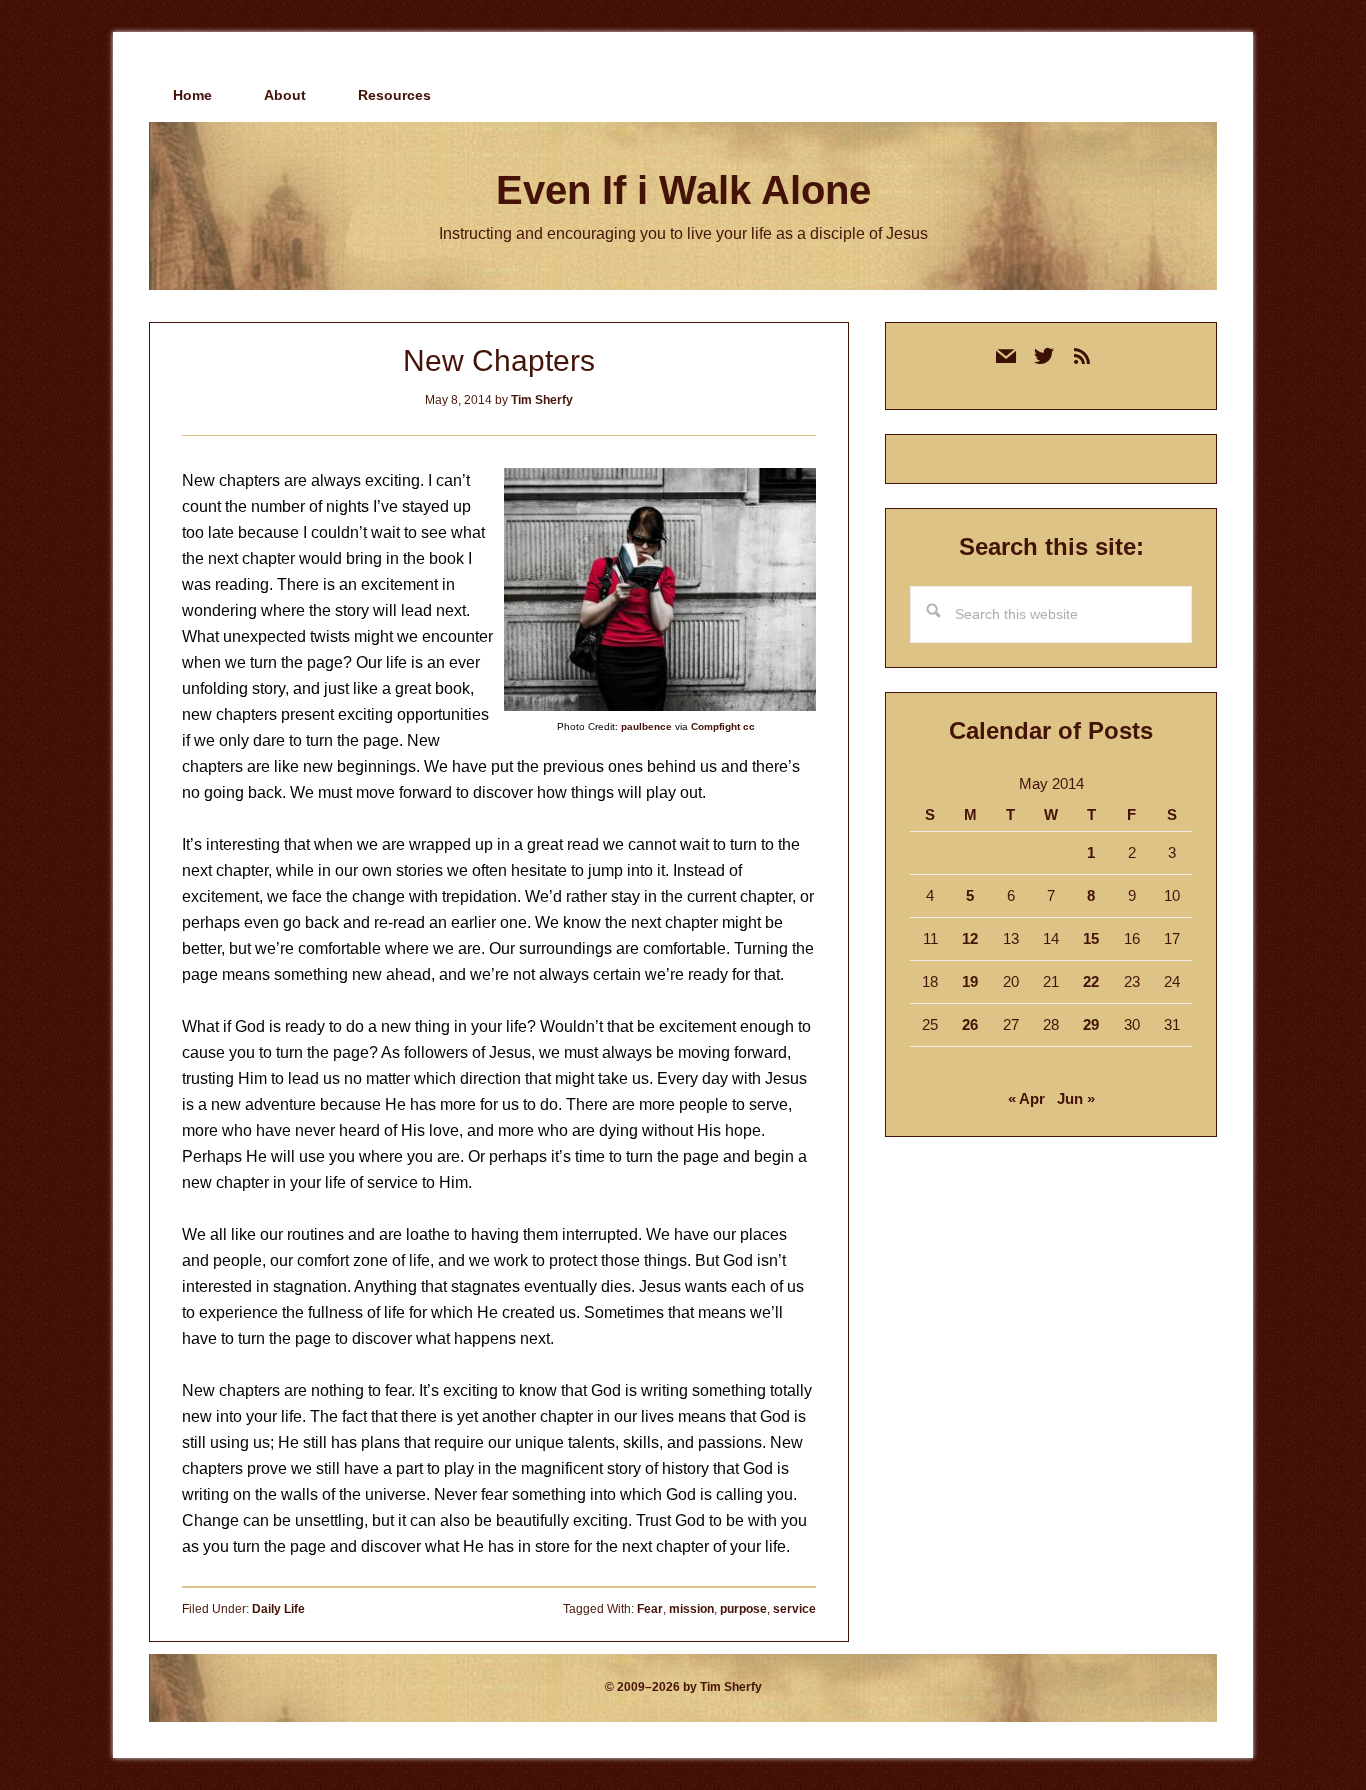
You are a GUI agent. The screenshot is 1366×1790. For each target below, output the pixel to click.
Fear (650, 1609)
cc (749, 726)
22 (1091, 981)
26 (970, 1024)
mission (691, 1609)
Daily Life (278, 1609)
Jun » (1076, 1098)
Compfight (715, 726)
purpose (743, 1609)
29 (1091, 1024)
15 (1091, 938)
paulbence (646, 726)
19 (970, 981)
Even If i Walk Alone (683, 190)
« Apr (1026, 1098)
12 (970, 938)
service (794, 1609)
